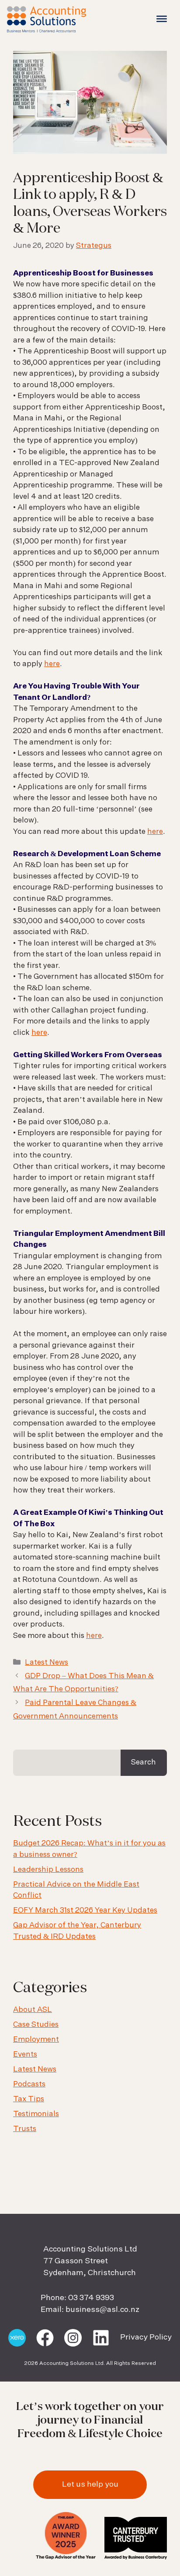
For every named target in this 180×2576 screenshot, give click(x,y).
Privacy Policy (146, 2337)
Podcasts (29, 2084)
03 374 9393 (91, 2298)
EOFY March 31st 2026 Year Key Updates (85, 1911)
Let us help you (90, 2484)
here (52, 664)
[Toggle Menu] (162, 19)
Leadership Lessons (48, 1870)
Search (144, 1763)
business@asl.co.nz (102, 2310)
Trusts (25, 2129)
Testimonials (36, 2114)
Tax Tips (29, 2099)
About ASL (33, 2010)
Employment (36, 2040)
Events (25, 2055)
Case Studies (36, 2025)
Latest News (47, 1663)
